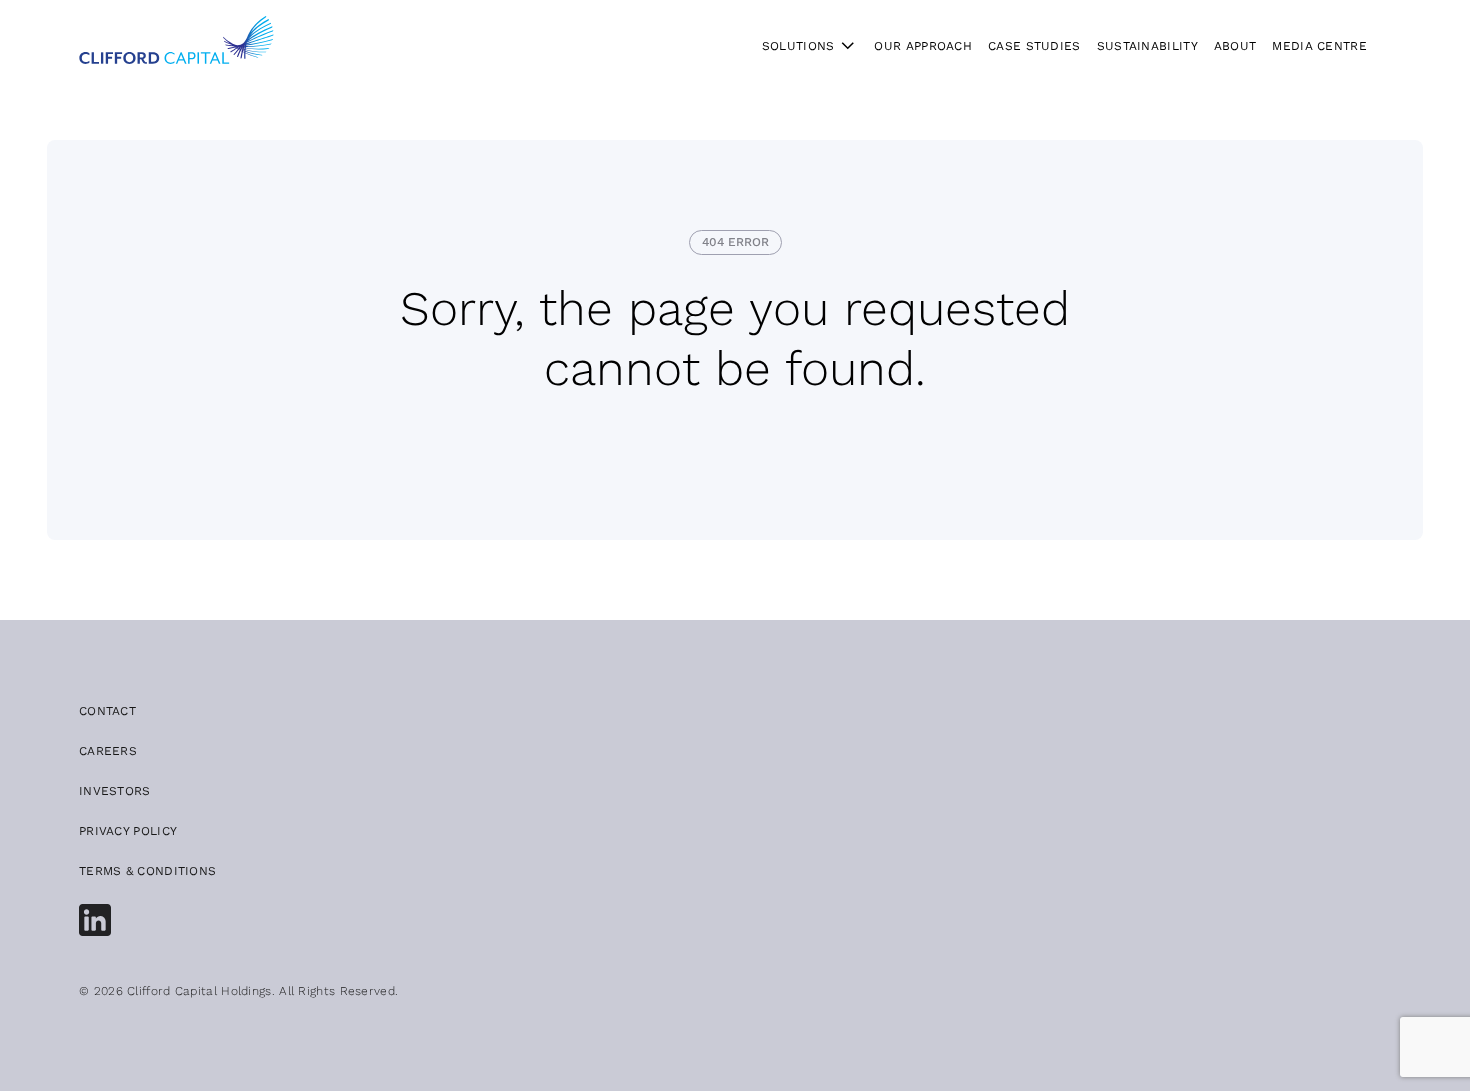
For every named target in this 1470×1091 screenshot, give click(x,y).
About (1235, 46)
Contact (107, 711)
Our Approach (923, 46)
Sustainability (1147, 46)
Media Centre (1319, 46)
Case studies (1034, 46)
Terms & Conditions (147, 871)
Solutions (798, 46)
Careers (108, 751)
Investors (115, 791)
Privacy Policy (128, 831)
